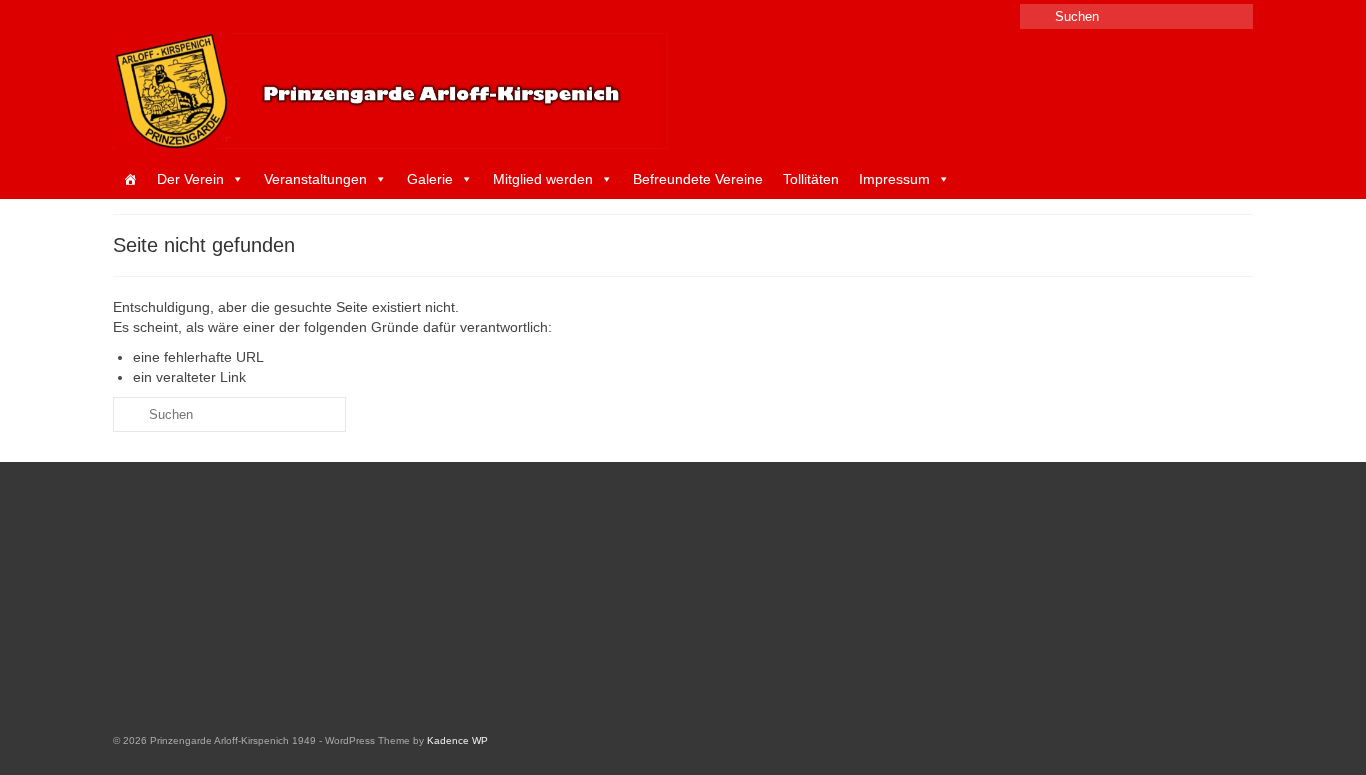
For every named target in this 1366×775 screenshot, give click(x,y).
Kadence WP (457, 740)
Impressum (894, 179)
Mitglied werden (543, 179)
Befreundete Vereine (698, 179)
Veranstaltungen (315, 179)
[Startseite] (130, 179)
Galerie (430, 179)
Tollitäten (811, 179)
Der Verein (190, 179)
